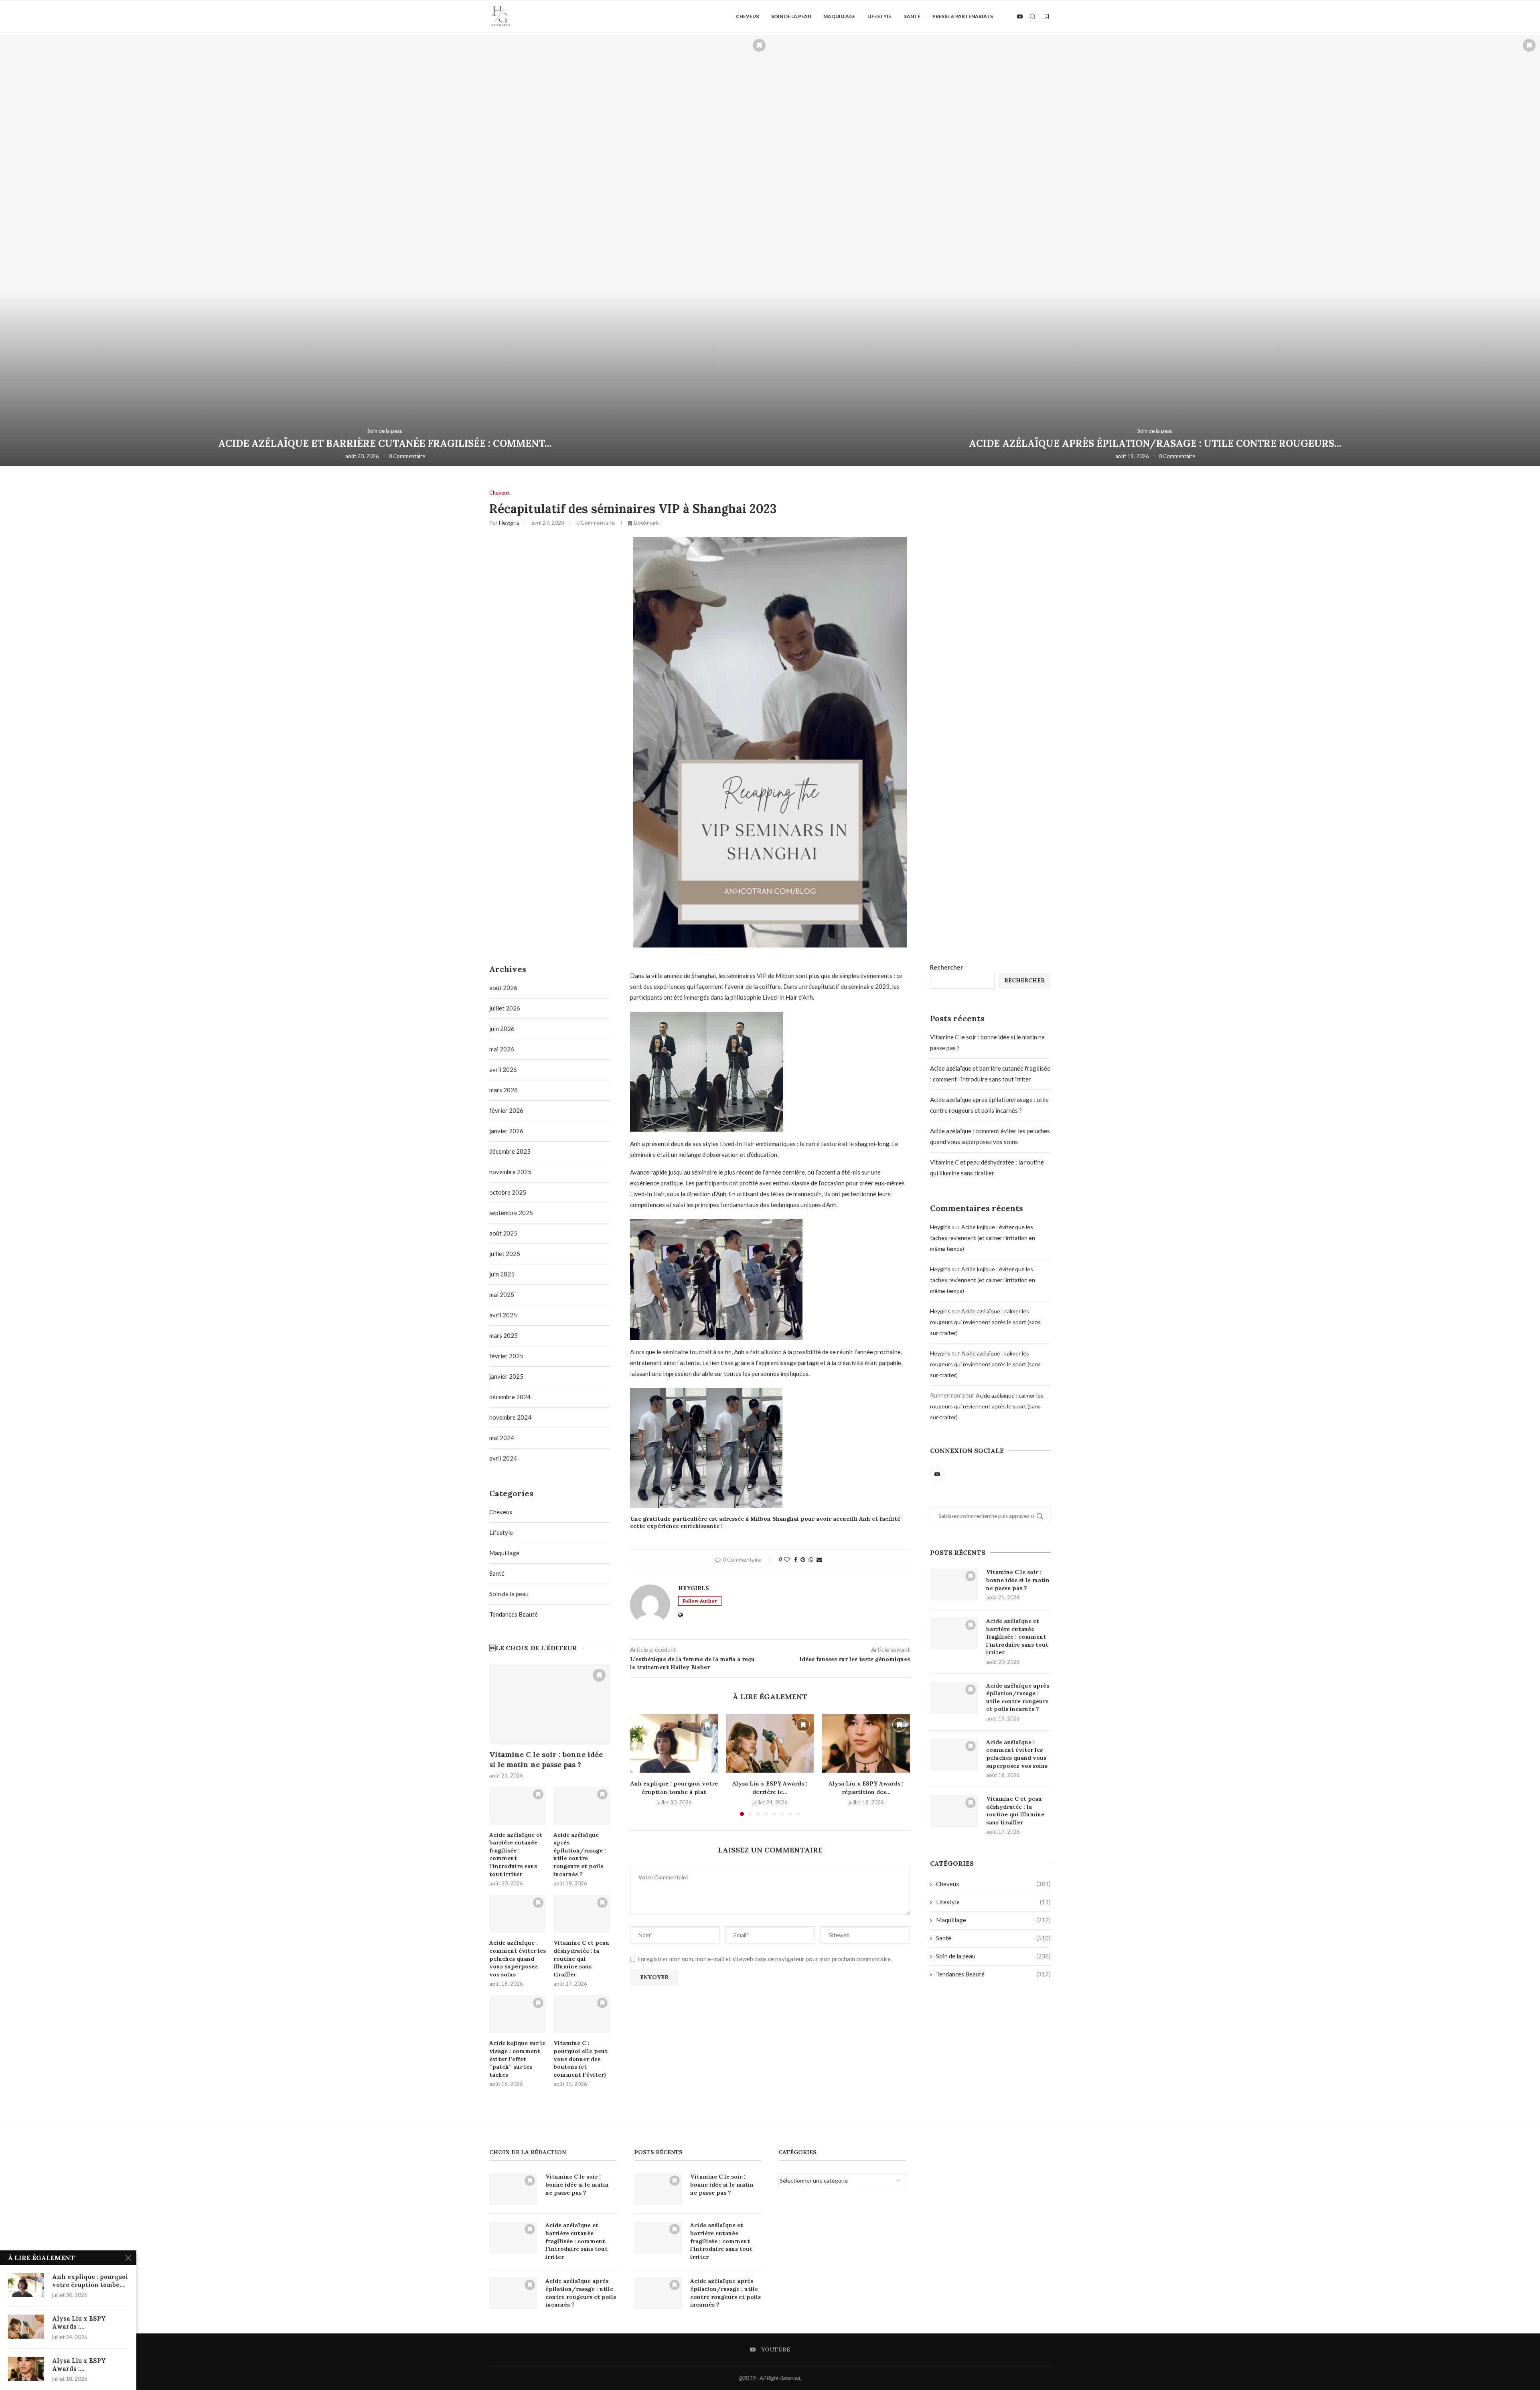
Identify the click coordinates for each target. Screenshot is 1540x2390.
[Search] (1033, 16)
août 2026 (503, 988)
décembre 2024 (510, 1397)
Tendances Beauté (993, 1974)
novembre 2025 (510, 1172)
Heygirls (509, 522)
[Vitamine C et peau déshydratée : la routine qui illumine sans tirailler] (954, 1811)
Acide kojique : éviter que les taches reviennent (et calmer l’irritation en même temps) (983, 1238)
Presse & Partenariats (963, 16)
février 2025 (506, 1356)
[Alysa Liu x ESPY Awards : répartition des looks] (866, 1743)
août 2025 (503, 1233)
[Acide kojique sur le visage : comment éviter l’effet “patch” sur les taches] (518, 2014)
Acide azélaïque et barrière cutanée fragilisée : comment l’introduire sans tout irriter (1017, 1637)
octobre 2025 (508, 1192)
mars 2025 (504, 1335)
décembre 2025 (510, 1151)
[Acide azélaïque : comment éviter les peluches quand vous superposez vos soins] (1155, 250)
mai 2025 (502, 1294)
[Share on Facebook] (796, 1559)
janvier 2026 (506, 1131)
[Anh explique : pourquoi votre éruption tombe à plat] (674, 1743)
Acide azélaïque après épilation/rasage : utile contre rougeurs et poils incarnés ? (1018, 1697)
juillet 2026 (505, 1008)
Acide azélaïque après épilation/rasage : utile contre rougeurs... (385, 443)
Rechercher (946, 967)
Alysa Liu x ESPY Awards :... (79, 2322)
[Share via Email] (819, 1559)
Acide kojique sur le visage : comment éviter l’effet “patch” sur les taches (517, 2059)
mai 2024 (502, 1438)
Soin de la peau (791, 16)
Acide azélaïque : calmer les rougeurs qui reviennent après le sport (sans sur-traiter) (985, 1322)
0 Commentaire (407, 456)
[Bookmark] (759, 45)
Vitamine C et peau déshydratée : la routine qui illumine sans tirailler (1015, 1811)
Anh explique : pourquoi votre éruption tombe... (90, 2281)
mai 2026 (502, 1049)
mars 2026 (504, 1090)
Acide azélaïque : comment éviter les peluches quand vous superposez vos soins (1017, 1754)
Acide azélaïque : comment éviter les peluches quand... (1155, 443)
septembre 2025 (511, 1213)
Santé (912, 16)
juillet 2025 (505, 1254)
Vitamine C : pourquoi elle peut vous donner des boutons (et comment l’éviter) (581, 2059)
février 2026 (506, 1110)
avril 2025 (503, 1315)
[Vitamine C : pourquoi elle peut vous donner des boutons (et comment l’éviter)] (582, 2014)
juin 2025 (502, 1274)
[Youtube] (1020, 16)
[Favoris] (1047, 16)
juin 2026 (502, 1029)
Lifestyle (880, 16)
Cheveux (748, 16)
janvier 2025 (506, 1376)
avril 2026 (503, 1069)
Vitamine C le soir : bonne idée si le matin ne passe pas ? (1018, 1580)
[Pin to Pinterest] (803, 1559)
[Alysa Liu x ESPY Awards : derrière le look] (770, 1743)
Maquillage (839, 16)
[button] (15, 250)
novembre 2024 (510, 1417)
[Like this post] (787, 1559)
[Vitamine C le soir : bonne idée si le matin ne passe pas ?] (954, 1585)
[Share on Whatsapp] (811, 1559)
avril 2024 (503, 1458)
